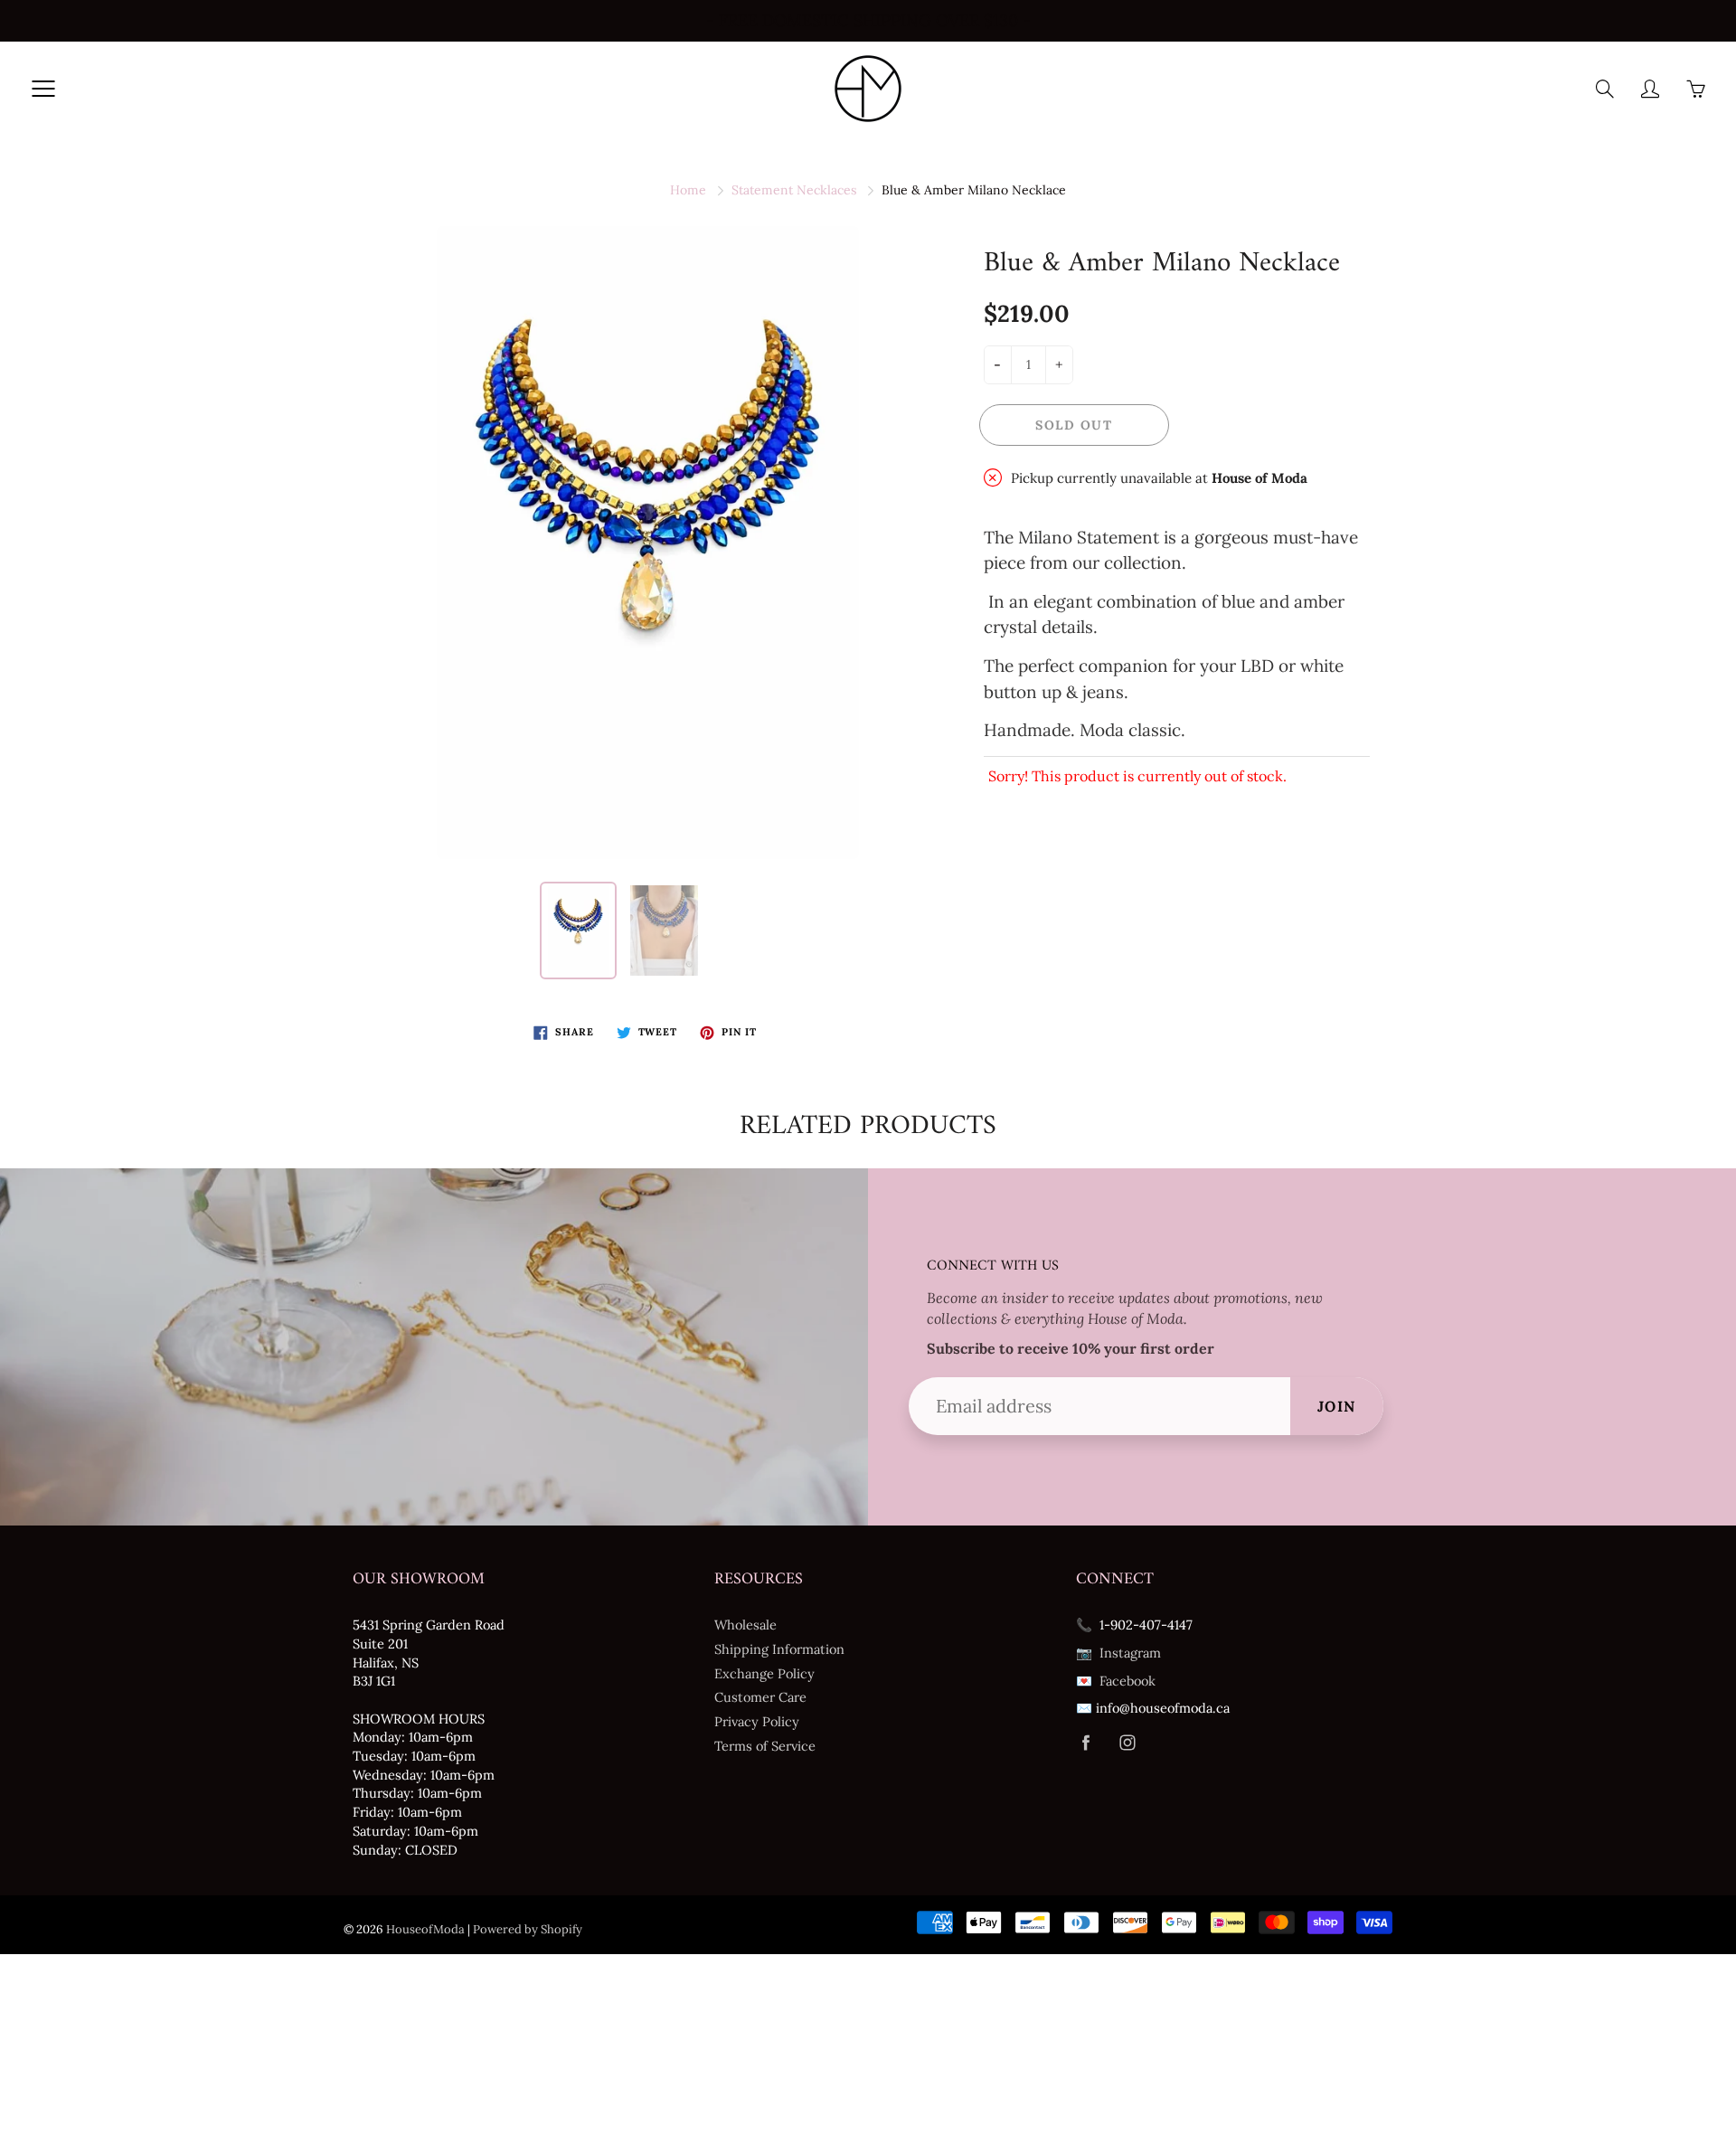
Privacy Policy (757, 1721)
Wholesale (745, 1625)
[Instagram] (1127, 1743)
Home (688, 190)
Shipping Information (779, 1649)
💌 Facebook (1116, 1681)
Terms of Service (765, 1746)
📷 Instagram (1118, 1653)
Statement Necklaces (794, 190)
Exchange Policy (764, 1673)
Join (1337, 1406)
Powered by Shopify (528, 1929)
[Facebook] (1085, 1743)
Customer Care (760, 1697)
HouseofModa (425, 1929)
